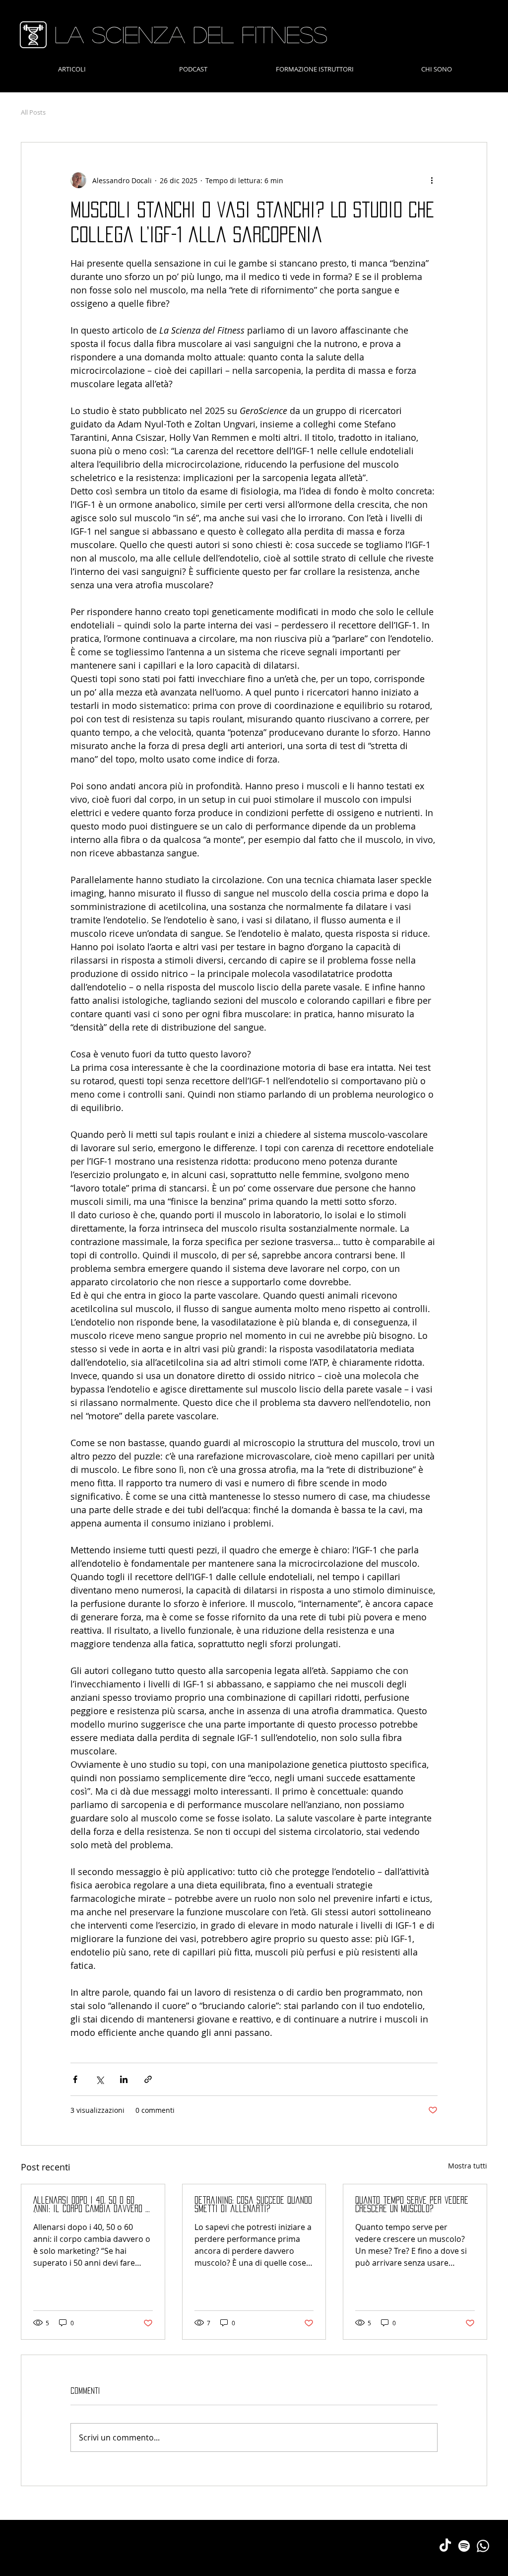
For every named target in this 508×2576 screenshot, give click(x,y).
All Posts (33, 112)
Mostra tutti (468, 2166)
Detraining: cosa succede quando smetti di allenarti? (253, 2204)
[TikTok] (445, 2546)
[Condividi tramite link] (148, 2079)
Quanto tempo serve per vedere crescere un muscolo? (412, 2204)
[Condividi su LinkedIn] (124, 2079)
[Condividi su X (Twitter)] (99, 2079)
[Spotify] (464, 2546)
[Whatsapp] (483, 2546)
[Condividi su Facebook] (75, 2079)
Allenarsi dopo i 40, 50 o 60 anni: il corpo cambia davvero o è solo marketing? (91, 2205)
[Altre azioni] (432, 180)
